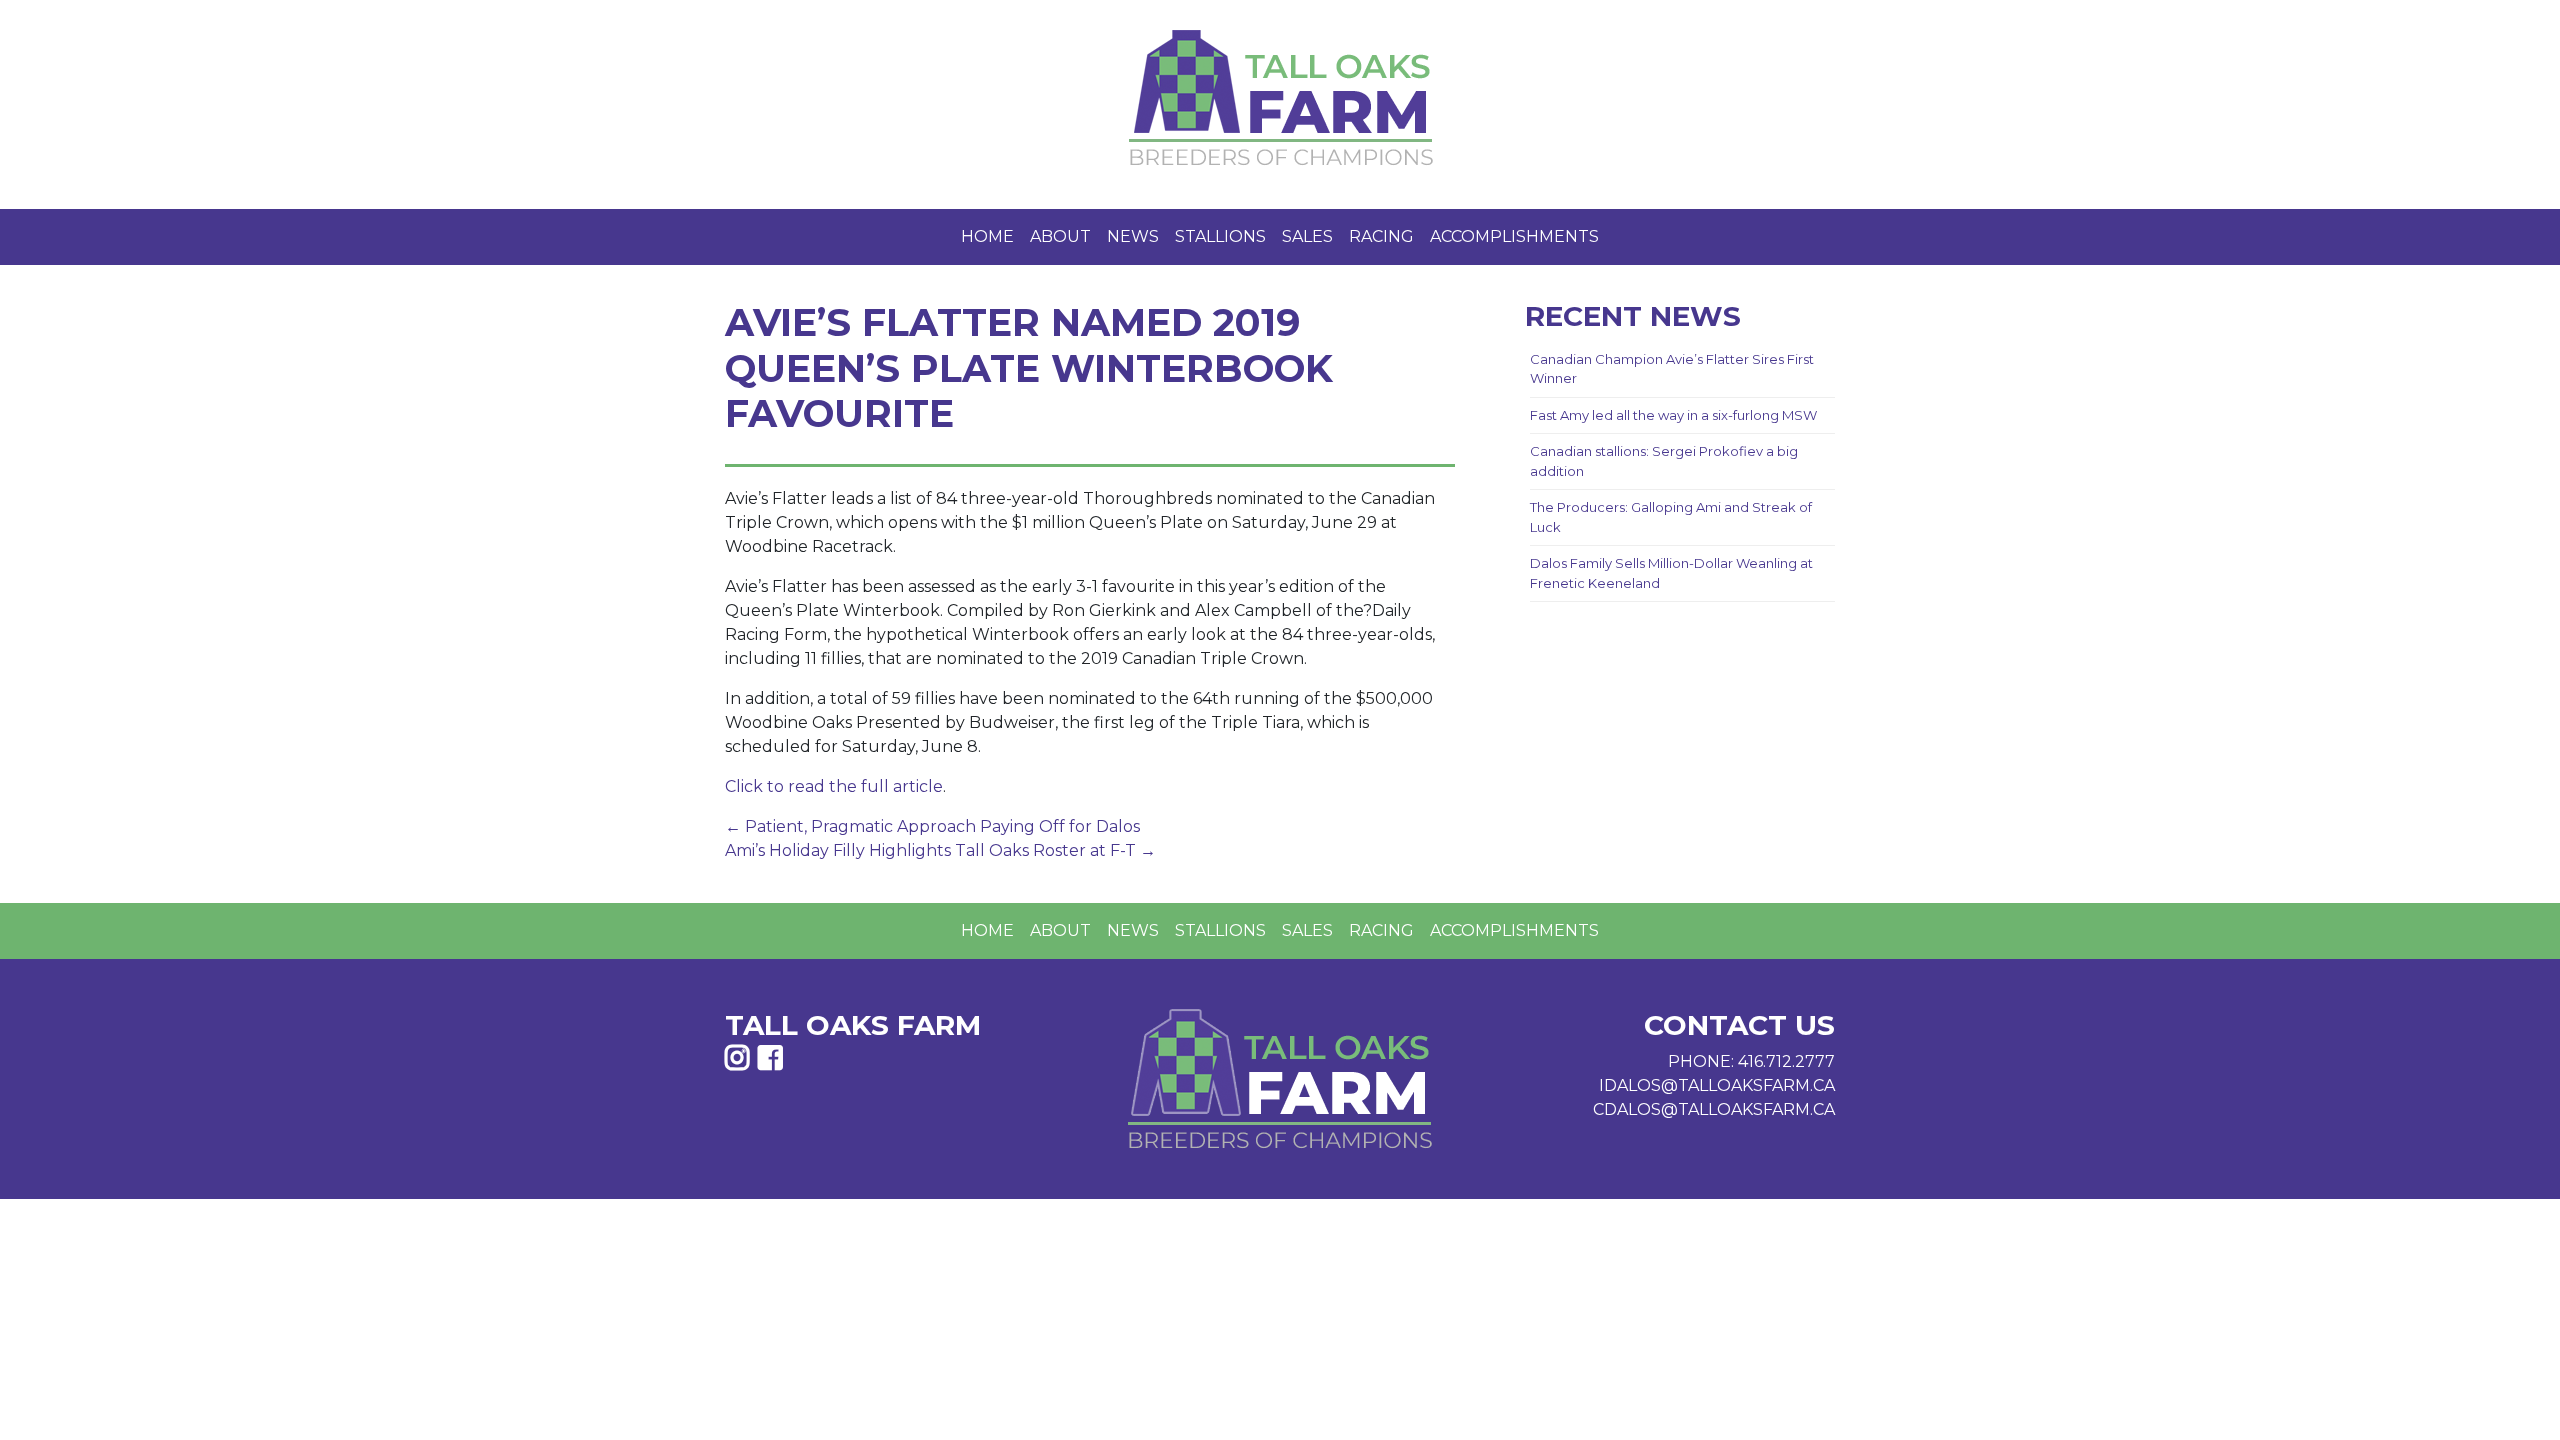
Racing (1381, 236)
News (1133, 236)
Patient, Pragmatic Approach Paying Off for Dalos (932, 826)
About (1060, 236)
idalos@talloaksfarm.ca (1717, 1085)
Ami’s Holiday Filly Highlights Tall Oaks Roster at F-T (940, 850)
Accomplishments (1514, 236)
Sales (1307, 236)
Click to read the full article (834, 786)
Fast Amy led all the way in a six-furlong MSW (1673, 415)
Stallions (1220, 236)
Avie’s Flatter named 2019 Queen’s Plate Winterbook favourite (1029, 368)
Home (987, 236)
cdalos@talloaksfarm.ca (1714, 1109)
